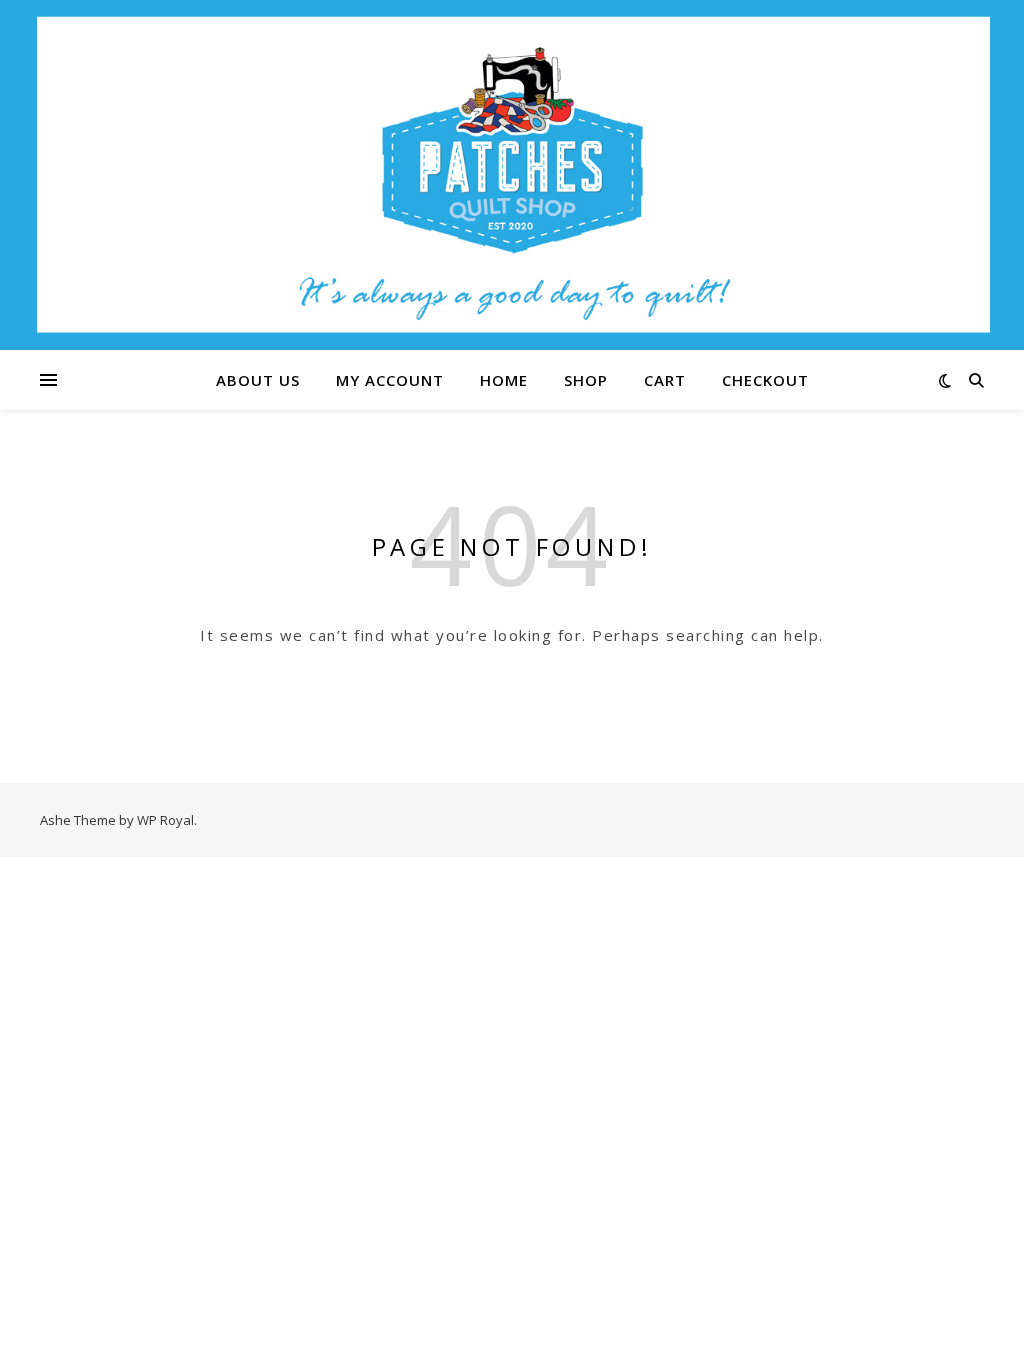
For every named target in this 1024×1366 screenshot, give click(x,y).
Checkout (765, 380)
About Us (258, 380)
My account (390, 380)
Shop (586, 380)
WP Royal (165, 820)
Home (504, 380)
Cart (665, 380)
